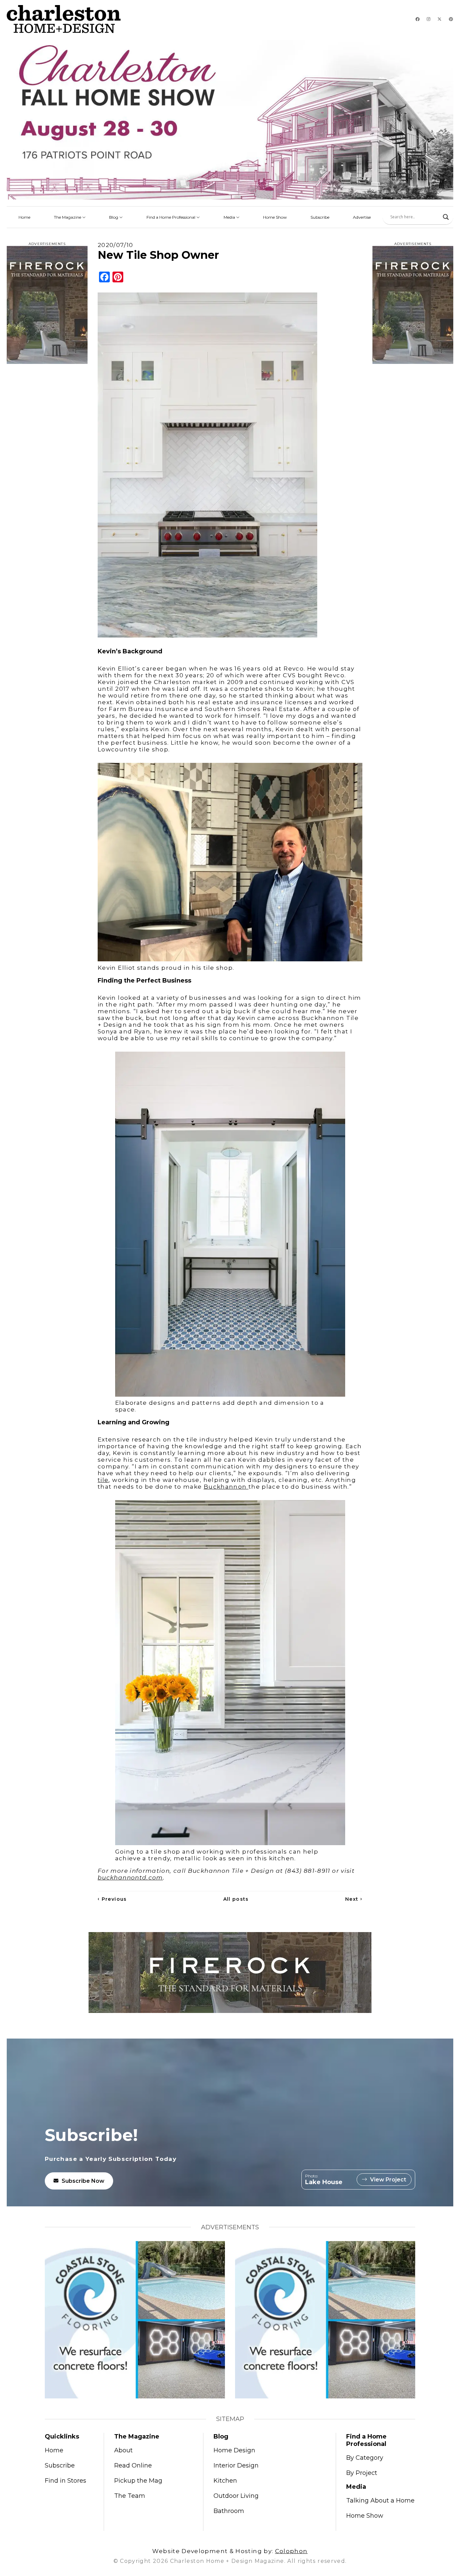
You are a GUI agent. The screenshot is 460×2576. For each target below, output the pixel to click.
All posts (236, 1899)
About (123, 2450)
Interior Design (236, 2465)
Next (354, 1899)
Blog (114, 217)
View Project (388, 2180)
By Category (365, 2458)
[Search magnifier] (446, 217)
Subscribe (320, 217)
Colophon (291, 2551)
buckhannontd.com (130, 1877)
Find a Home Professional (171, 217)
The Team (130, 2496)
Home (24, 217)
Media (230, 217)
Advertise (362, 217)
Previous (112, 1899)
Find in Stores (65, 2481)
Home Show (275, 217)
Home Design (234, 2450)
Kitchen (225, 2481)
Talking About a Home (380, 2501)
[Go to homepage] (64, 19)
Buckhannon (226, 1487)
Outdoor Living (236, 2496)
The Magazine (68, 217)
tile (103, 1480)
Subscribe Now (83, 2181)
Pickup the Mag (138, 2481)
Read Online (133, 2465)
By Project (362, 2473)
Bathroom (229, 2511)
